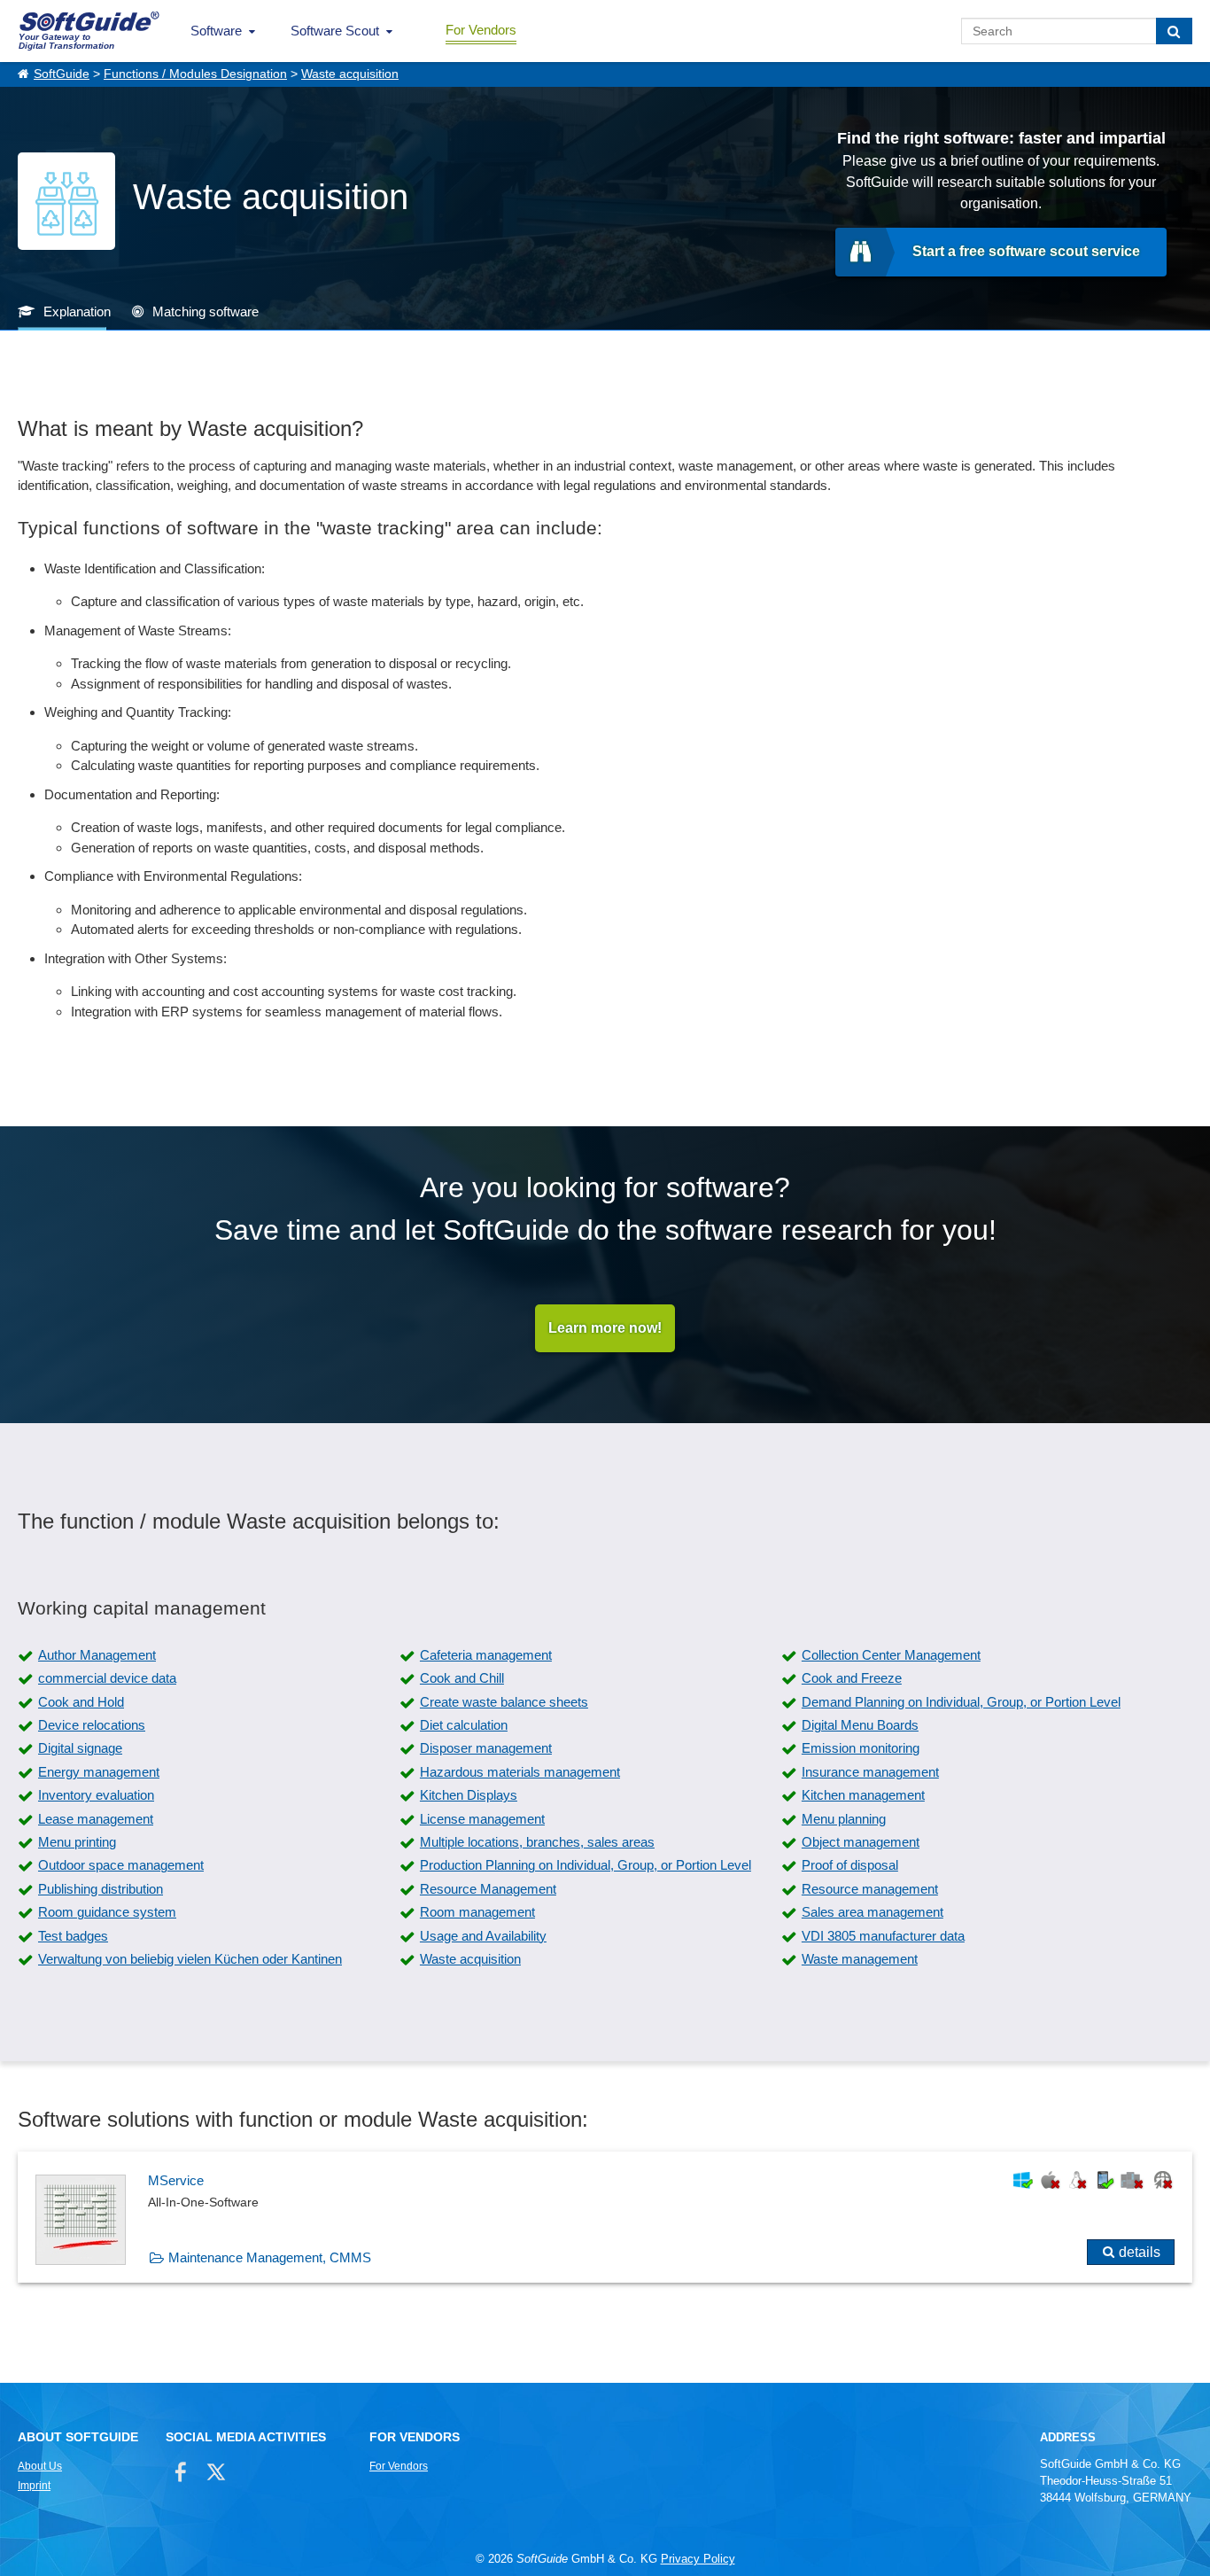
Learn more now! (605, 1328)
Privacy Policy (698, 2559)
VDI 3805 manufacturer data (883, 1936)
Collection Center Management (891, 1655)
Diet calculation (464, 1725)
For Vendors (481, 30)
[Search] (1174, 31)
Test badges (73, 1936)
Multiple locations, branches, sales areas (537, 1842)
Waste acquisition (350, 74)
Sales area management (873, 1912)
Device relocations (92, 1725)
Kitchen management (863, 1795)
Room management (477, 1912)
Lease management (96, 1819)
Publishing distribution (101, 1889)
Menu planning (844, 1819)
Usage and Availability (483, 1936)
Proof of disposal (850, 1865)
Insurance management (870, 1772)
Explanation (77, 311)
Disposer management (486, 1748)
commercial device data (107, 1678)
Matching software (206, 311)
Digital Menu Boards (860, 1725)
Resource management (870, 1889)
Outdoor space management (121, 1865)
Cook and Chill (462, 1678)
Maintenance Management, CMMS (270, 2257)
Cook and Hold (81, 1702)
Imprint (34, 2486)
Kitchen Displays (469, 1795)
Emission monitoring (861, 1748)
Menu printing (77, 1842)
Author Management (97, 1655)
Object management (861, 1842)
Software (216, 31)
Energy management (99, 1772)
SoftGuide (62, 74)
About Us (40, 2466)
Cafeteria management (486, 1655)
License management (482, 1819)
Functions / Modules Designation (195, 74)
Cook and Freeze (852, 1678)
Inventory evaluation (96, 1795)
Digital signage (80, 1748)
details (1140, 2252)
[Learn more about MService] (605, 2217)
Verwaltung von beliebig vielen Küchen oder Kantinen (190, 1959)
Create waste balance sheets (504, 1702)
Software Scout (335, 31)
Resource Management (488, 1889)
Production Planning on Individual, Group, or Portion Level (586, 1865)
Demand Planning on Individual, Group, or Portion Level (961, 1702)
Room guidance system (107, 1912)
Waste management (860, 1959)
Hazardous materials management (520, 1772)
